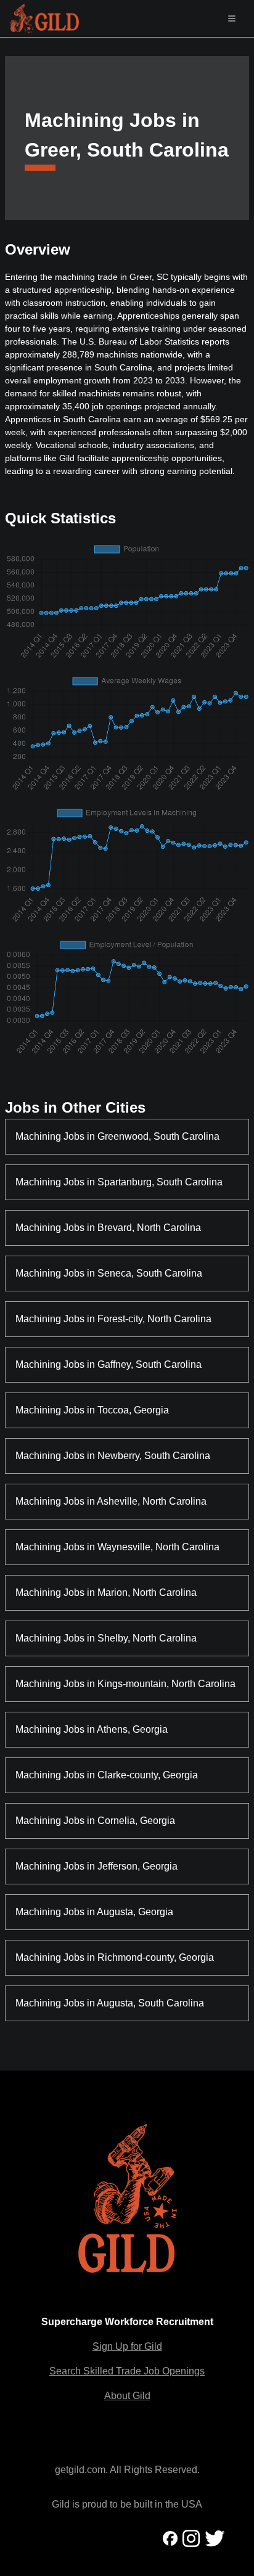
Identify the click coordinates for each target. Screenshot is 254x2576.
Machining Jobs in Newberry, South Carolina (113, 1456)
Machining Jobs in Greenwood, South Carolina (117, 1136)
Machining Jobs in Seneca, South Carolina (109, 1273)
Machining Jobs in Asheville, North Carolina (111, 1501)
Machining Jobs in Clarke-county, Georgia (107, 1775)
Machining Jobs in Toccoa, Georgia (92, 1410)
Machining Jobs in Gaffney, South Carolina (109, 1364)
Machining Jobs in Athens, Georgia (92, 1729)
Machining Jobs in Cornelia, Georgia (95, 1821)
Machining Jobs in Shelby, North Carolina (106, 1638)
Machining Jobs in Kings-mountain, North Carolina (125, 1684)
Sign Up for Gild (127, 2346)
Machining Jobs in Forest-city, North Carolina (113, 1319)
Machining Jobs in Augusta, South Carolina (110, 2003)
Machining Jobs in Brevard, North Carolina (108, 1228)
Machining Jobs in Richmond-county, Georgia (115, 1957)
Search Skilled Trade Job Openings (127, 2371)
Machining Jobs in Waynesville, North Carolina (117, 1547)
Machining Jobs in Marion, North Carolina (106, 1593)
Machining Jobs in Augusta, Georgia (94, 1912)
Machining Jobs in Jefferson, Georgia (96, 1866)
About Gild (127, 2396)
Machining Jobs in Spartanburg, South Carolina (119, 1182)
